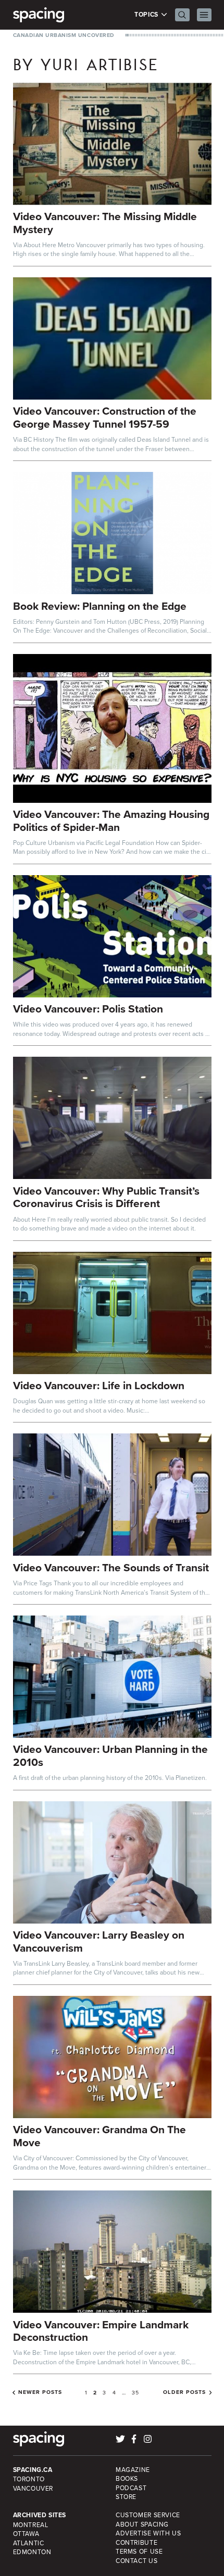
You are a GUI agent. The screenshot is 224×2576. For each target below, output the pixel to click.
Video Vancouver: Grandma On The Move (99, 2136)
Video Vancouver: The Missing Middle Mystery (105, 223)
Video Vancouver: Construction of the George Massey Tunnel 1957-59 (105, 417)
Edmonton (32, 2552)
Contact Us (136, 2561)
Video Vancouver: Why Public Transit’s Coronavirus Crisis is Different (106, 1197)
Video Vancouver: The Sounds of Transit (111, 1567)
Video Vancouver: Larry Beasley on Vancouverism (99, 1941)
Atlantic (29, 2543)
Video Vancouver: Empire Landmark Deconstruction (101, 2331)
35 (135, 2392)
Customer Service (148, 2515)
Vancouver (33, 2488)
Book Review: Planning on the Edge (100, 606)
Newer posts (40, 2392)
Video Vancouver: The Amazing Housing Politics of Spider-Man (111, 821)
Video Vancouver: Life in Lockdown (99, 1385)
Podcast (131, 2488)
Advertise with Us (148, 2533)
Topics (147, 15)
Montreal (31, 2525)
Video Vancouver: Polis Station (88, 1009)
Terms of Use (139, 2551)
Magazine (133, 2470)
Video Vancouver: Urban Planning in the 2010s (110, 1755)
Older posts (184, 2392)
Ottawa (26, 2534)
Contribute (136, 2542)
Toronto (29, 2479)
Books (127, 2478)
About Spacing (142, 2524)
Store (126, 2497)
